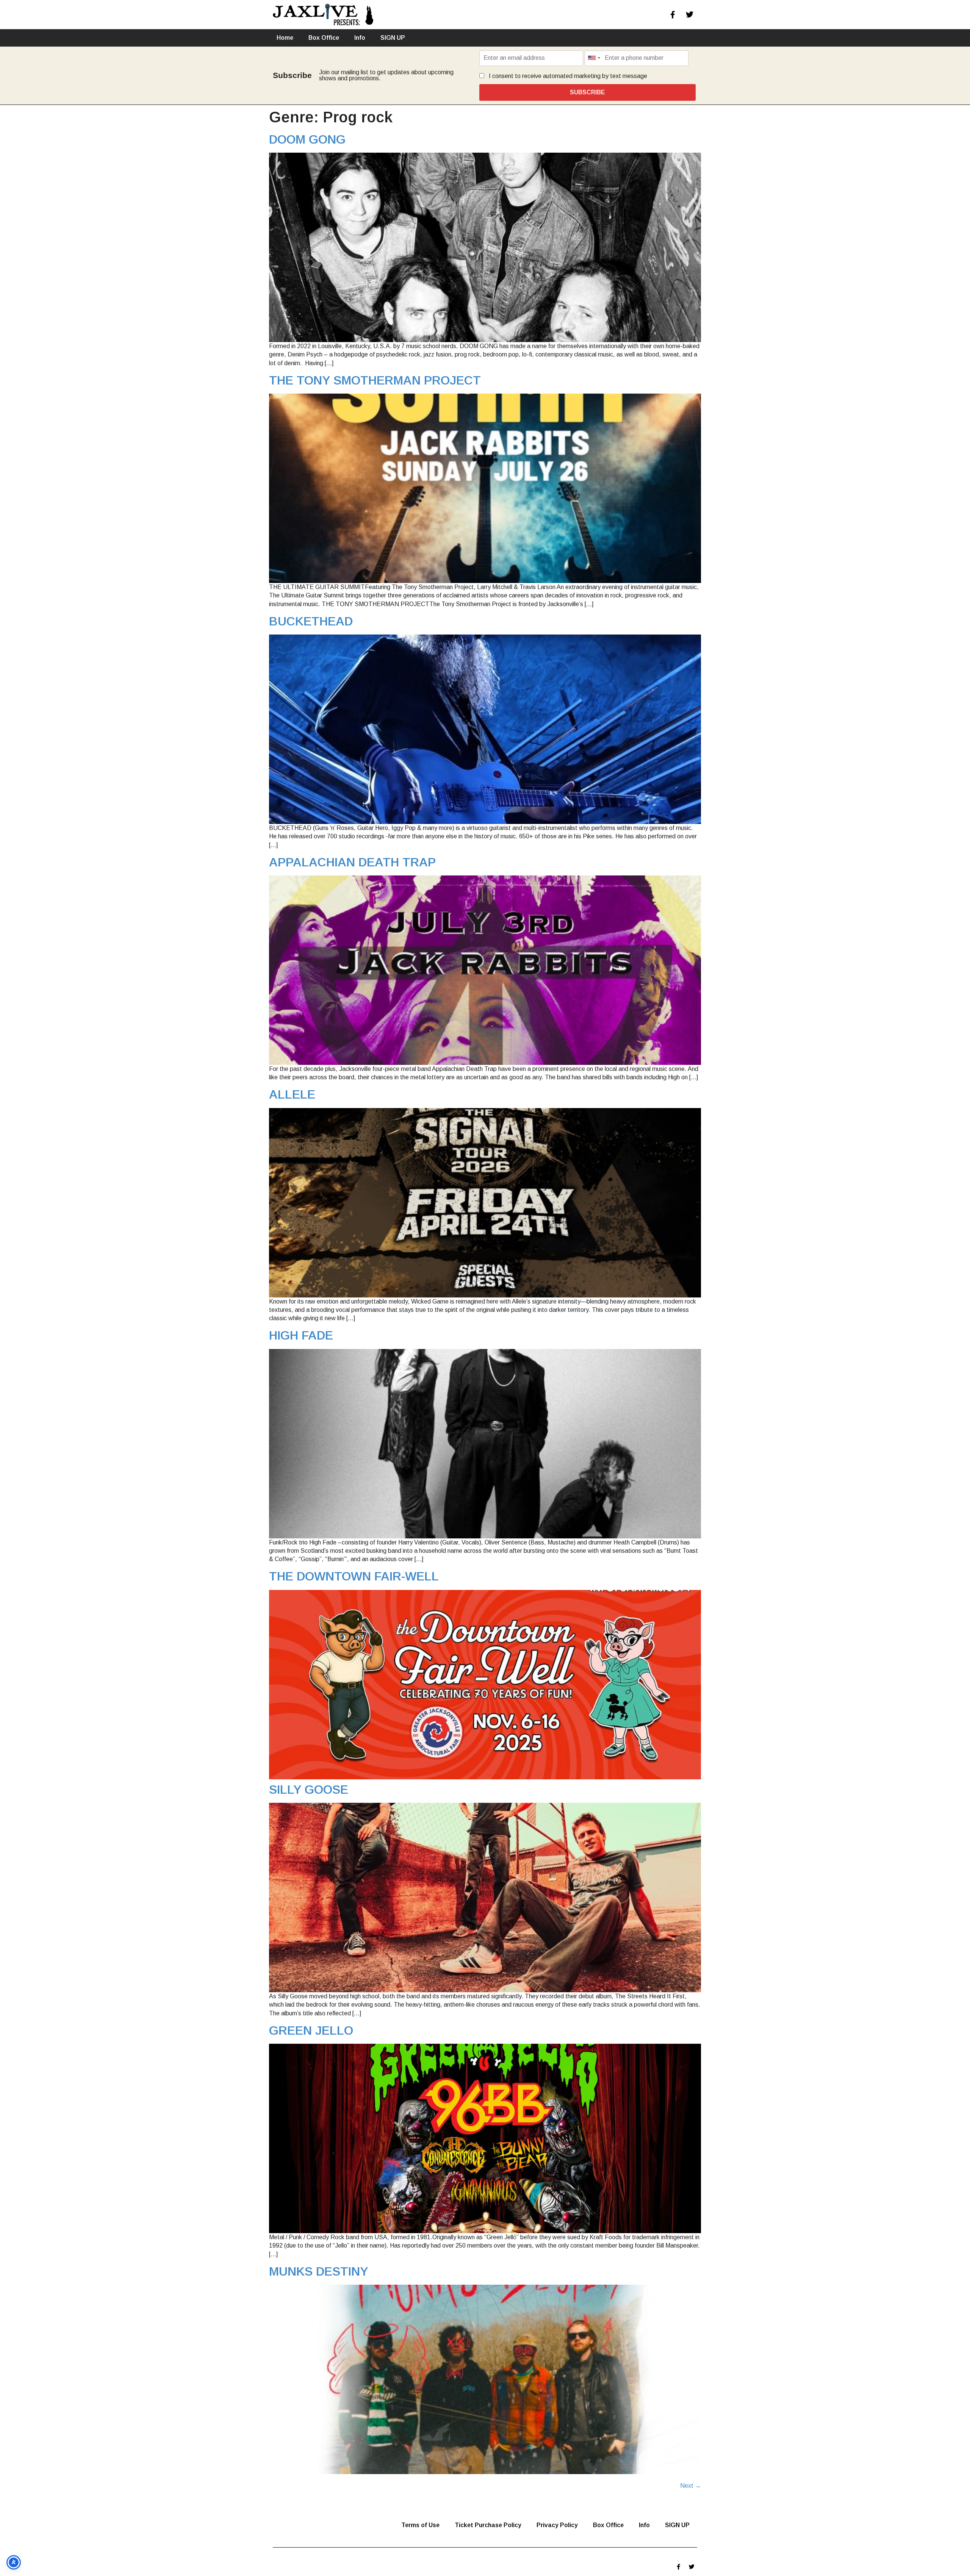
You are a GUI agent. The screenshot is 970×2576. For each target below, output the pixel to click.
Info (360, 38)
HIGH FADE (301, 1335)
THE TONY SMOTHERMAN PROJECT (375, 380)
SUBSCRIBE (587, 92)
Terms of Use (420, 2525)
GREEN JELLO (311, 2030)
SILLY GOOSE (309, 1790)
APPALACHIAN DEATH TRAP (352, 862)
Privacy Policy (557, 2525)
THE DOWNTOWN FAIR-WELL (354, 1576)
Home (285, 38)
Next (691, 2486)
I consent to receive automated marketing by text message (567, 76)
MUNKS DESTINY (319, 2271)
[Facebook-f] (673, 15)
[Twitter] (690, 15)
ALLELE (292, 1094)
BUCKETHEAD (311, 621)
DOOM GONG (307, 139)
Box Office (324, 38)
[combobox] (594, 58)
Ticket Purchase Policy (488, 2525)
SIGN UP (393, 38)
